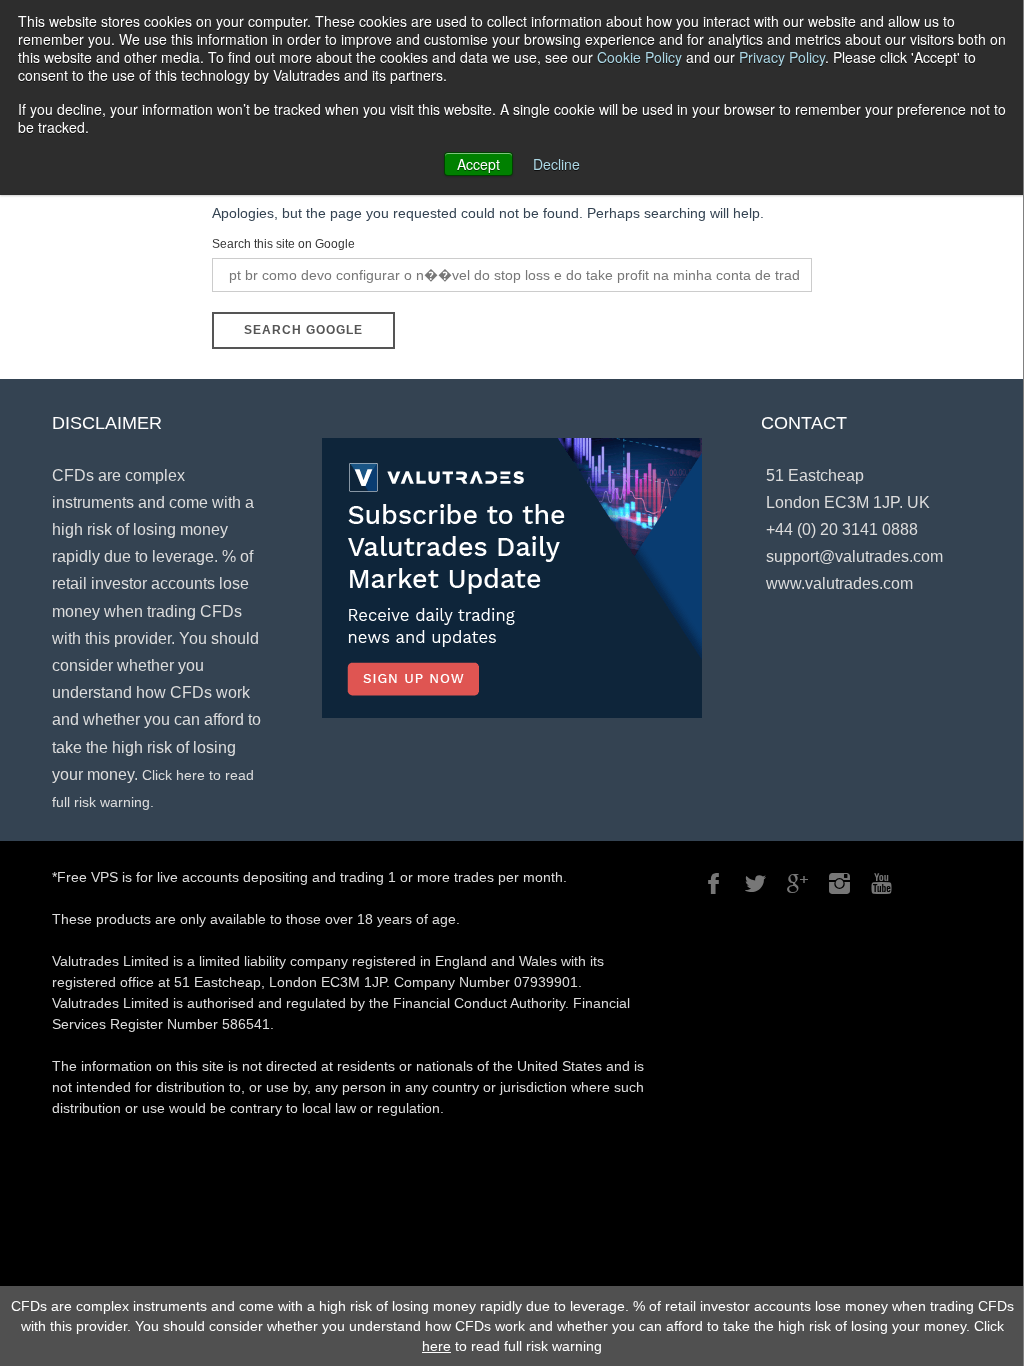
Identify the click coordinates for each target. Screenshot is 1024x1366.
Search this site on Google (283, 244)
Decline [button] (556, 164)
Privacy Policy (782, 57)
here (436, 1346)
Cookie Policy (639, 57)
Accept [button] (478, 164)
